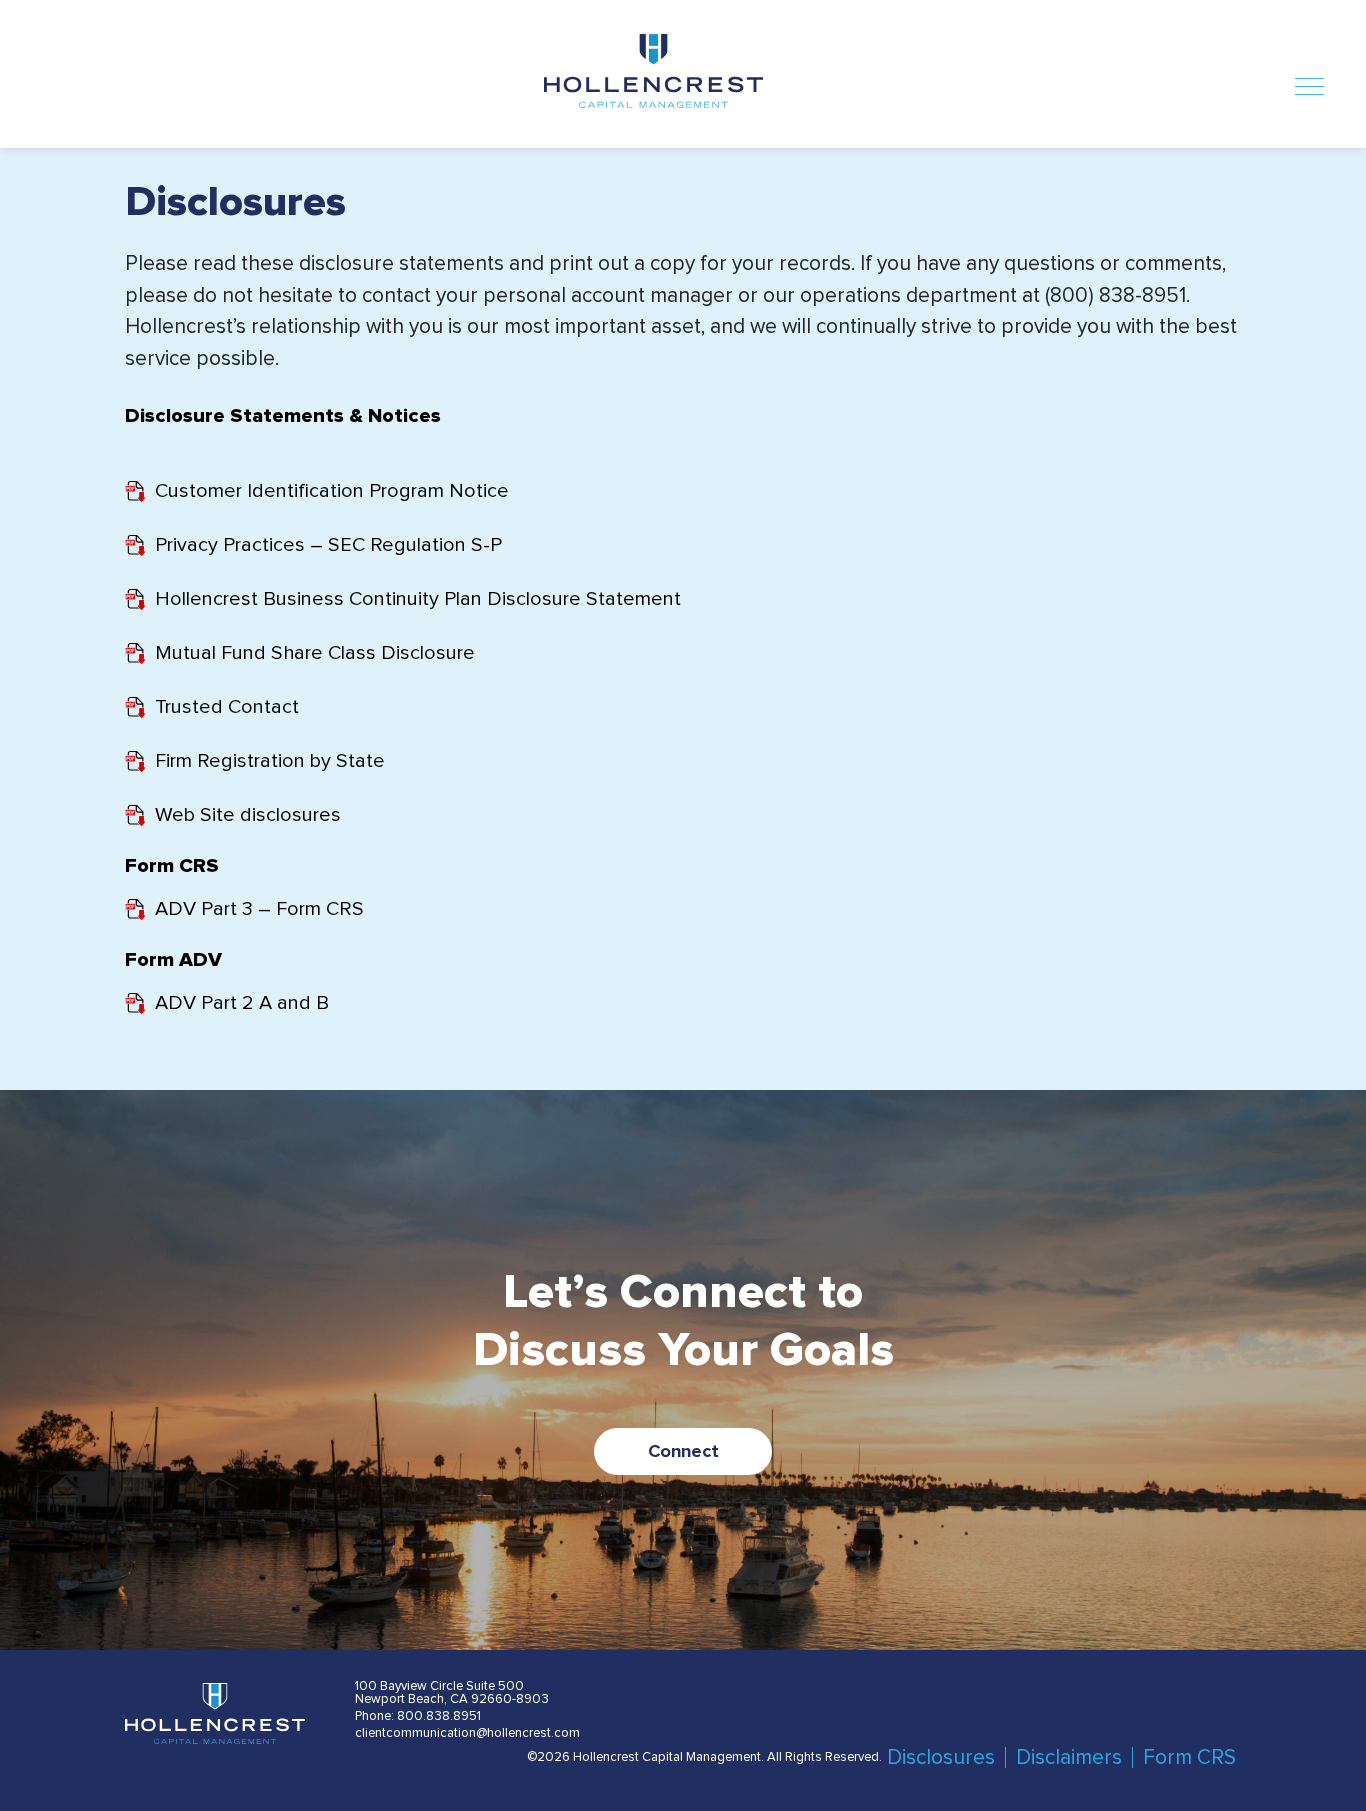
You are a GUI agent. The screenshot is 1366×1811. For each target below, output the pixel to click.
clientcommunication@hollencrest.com (467, 1733)
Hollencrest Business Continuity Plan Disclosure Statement (418, 599)
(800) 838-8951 (1115, 295)
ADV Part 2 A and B (242, 1003)
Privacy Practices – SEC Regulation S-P (328, 545)
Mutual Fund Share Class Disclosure (315, 653)
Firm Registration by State (270, 761)
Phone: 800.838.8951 (418, 1716)
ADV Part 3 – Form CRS (259, 909)
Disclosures (941, 1757)
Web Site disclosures (248, 815)
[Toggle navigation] (1309, 83)
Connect (683, 1452)
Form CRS (1189, 1757)
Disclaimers (1069, 1757)
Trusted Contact (227, 707)
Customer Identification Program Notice (332, 491)
